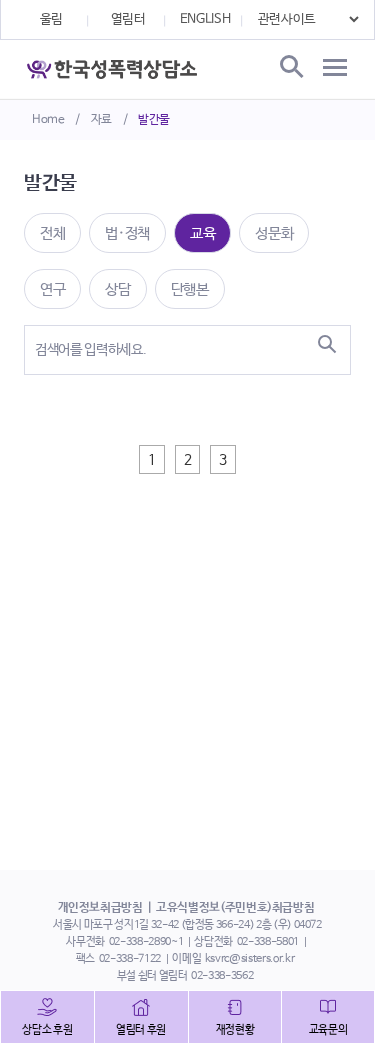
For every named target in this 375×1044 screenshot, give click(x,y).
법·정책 (127, 233)
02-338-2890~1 (146, 942)
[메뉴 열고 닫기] (335, 68)
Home (48, 120)
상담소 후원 (47, 1030)
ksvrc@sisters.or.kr (249, 959)
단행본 (190, 289)
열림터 (128, 19)
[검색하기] (327, 344)
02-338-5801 (268, 942)
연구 (52, 289)
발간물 (154, 120)
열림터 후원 (141, 1030)
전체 (52, 233)
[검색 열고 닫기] (290, 68)
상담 (117, 289)
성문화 (274, 233)
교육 (202, 233)
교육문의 (328, 1030)
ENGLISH (205, 19)
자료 (101, 120)
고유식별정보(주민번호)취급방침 (235, 908)
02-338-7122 (130, 959)
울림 (51, 19)
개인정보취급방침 (100, 908)
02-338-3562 (222, 976)
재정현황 (235, 1030)
